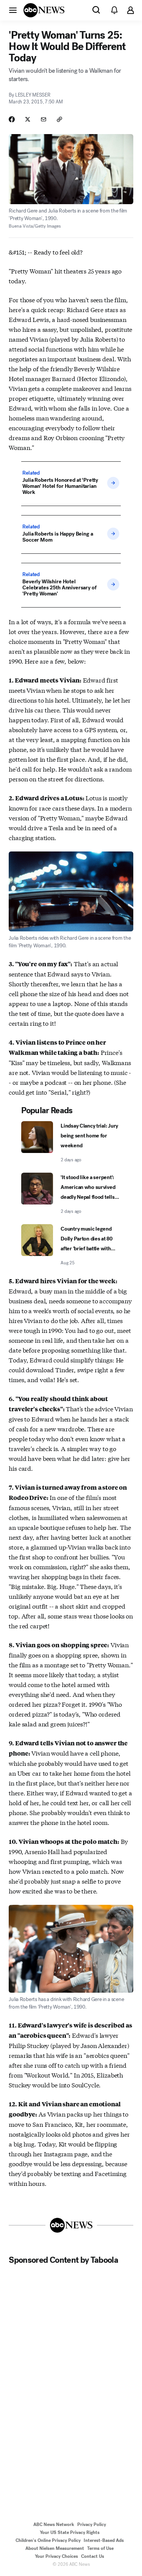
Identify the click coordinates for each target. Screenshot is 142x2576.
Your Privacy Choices (56, 2556)
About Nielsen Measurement (55, 2548)
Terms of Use (100, 2548)
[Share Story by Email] (44, 119)
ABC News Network (54, 2524)
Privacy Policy (92, 2524)
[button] (13, 10)
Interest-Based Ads (104, 2540)
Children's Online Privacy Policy (48, 2540)
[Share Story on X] (28, 119)
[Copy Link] (59, 119)
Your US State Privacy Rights (70, 2532)
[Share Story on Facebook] (12, 119)
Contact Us (93, 2556)
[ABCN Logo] (44, 10)
